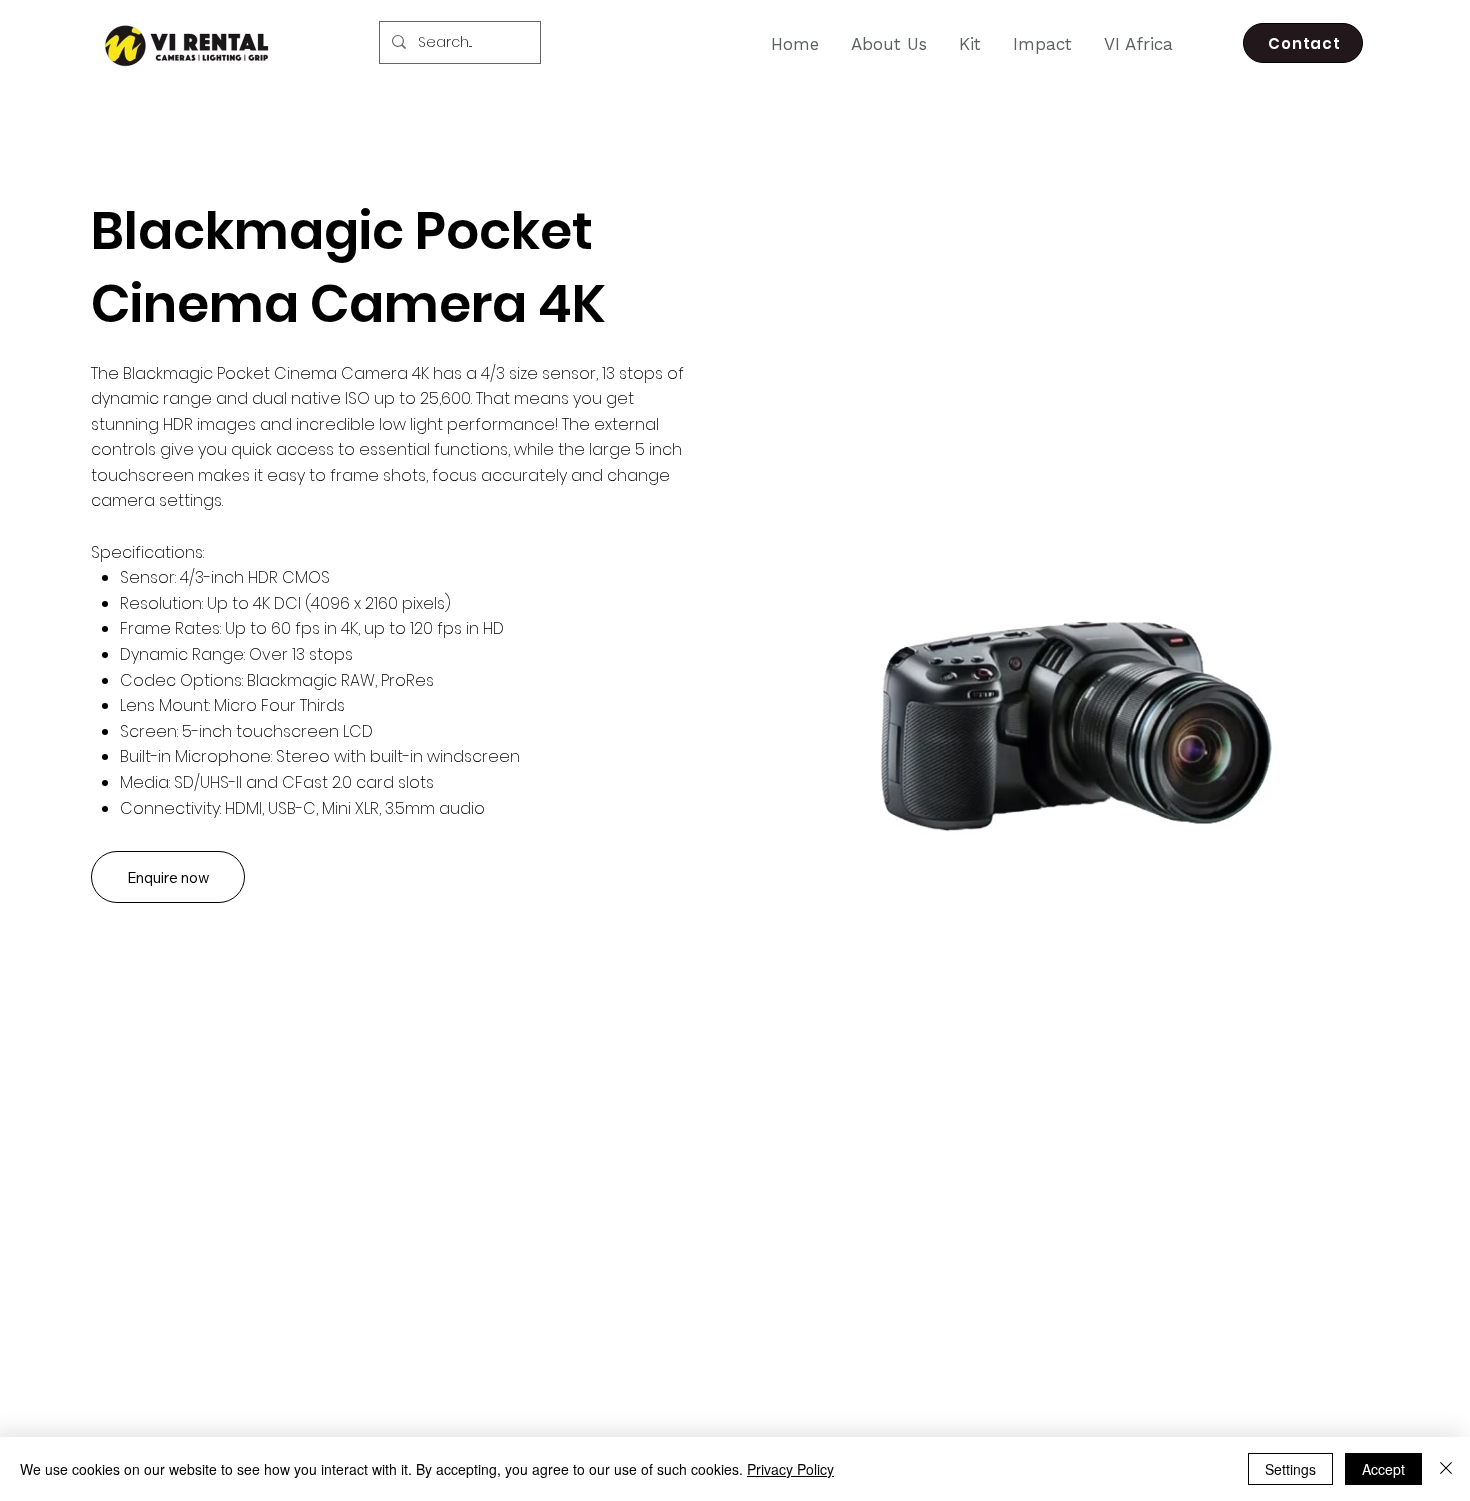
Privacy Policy (790, 1469)
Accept (1383, 1469)
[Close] (1446, 1469)
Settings (1290, 1469)
